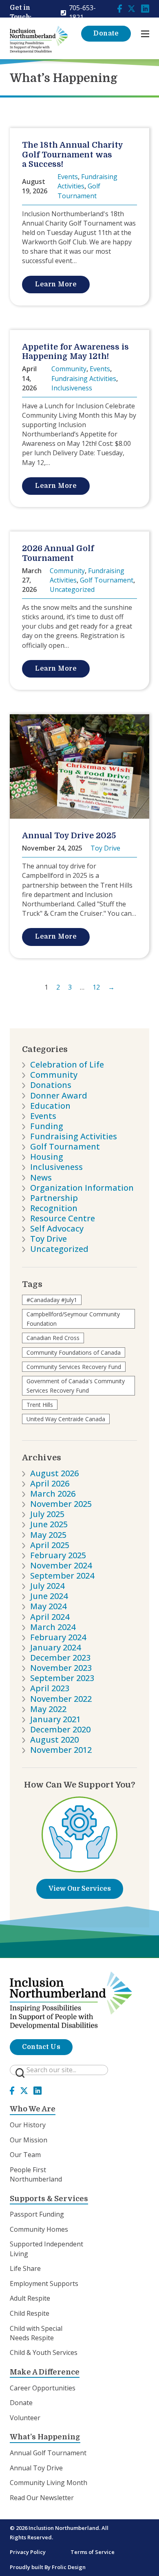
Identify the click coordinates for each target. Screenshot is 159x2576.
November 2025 (61, 1504)
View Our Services (80, 1889)
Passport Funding (37, 2214)
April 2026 (50, 1483)
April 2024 (50, 1617)
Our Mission (29, 2140)
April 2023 (50, 1688)
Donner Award (59, 1095)
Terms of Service (93, 2552)
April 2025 (50, 1545)
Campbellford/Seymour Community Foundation (73, 1319)
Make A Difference (45, 2372)
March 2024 (53, 1627)
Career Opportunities (43, 2388)
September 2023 (62, 1678)
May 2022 (48, 1709)
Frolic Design (69, 2567)
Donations (51, 1085)
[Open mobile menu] (145, 34)
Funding (47, 1126)
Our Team (25, 2155)
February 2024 (58, 1637)
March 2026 (53, 1494)
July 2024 (47, 1586)
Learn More (56, 284)
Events (43, 1116)
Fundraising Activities (74, 1136)
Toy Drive (49, 1239)
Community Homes (39, 2229)
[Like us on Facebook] (120, 8)
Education (50, 1106)
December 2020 (60, 1729)
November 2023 (61, 1668)
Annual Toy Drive (36, 2468)
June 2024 (49, 1596)
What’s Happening (45, 2437)
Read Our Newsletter (42, 2498)
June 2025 (49, 1524)
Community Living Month (49, 2483)
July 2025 (47, 1514)
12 (96, 987)
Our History (28, 2125)
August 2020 (54, 1740)
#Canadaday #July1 (52, 1300)
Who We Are (33, 2109)
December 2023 (60, 1658)
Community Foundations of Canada (74, 1352)
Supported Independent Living (46, 2249)
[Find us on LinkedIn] (145, 8)
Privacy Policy (28, 2552)
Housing (47, 1157)
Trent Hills (40, 1405)
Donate (106, 33)
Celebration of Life (67, 1064)
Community (54, 1075)
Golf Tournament (65, 1146)
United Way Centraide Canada (66, 1419)
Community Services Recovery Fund (74, 1367)
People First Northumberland (36, 2174)
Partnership (54, 1198)
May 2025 (48, 1535)
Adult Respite (30, 2298)
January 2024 (55, 1647)
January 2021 (55, 1719)
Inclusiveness (56, 1167)
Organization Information (82, 1188)
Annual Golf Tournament (48, 2453)
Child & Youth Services (44, 2352)
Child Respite (30, 2313)
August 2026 (54, 1473)
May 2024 (48, 1606)
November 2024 (61, 1565)
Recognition (54, 1208)
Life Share (25, 2268)
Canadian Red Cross (53, 1338)
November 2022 (61, 1699)
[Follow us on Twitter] (132, 8)
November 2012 (61, 1750)
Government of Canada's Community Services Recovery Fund (76, 1386)
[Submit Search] (20, 2073)
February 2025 (58, 1555)
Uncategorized (59, 1249)
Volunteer (25, 2418)
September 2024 (62, 1576)
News (41, 1177)
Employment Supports (44, 2284)
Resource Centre (63, 1218)
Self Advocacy (57, 1228)
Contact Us (41, 2047)
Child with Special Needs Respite (36, 2333)
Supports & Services (49, 2199)
